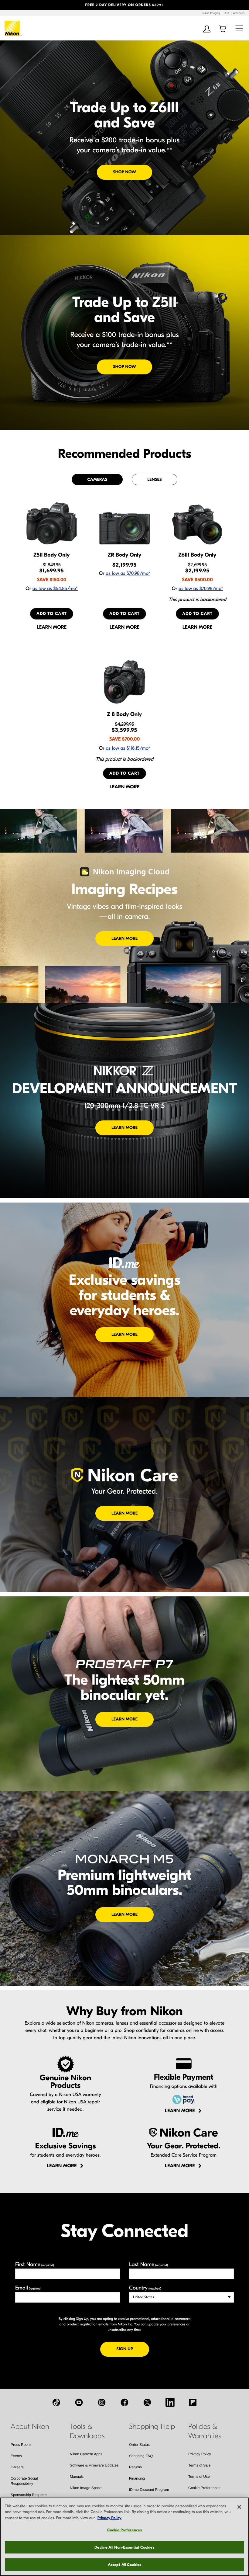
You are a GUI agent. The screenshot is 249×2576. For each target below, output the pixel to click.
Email (28, 2288)
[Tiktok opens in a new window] (56, 2402)
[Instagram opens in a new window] (102, 2402)
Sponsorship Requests (29, 2495)
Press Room (21, 2445)
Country (145, 2288)
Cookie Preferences (204, 2488)
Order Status (139, 2445)
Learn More (124, 938)
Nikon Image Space (86, 2488)
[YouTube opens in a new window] (79, 2402)
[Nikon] (13, 28)
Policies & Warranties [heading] (205, 2431)
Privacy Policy (200, 2454)
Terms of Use (199, 2477)
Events (16, 2456)
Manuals (77, 2477)
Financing (137, 2478)
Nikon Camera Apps (86, 2454)
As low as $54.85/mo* (55, 589)
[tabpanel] (124, 645)
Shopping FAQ (141, 2456)
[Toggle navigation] (239, 28)
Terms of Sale (199, 2465)
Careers (17, 2467)
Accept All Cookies (124, 2565)
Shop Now (124, 172)
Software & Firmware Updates (94, 2465)
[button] (19, 5)
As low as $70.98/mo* (128, 574)
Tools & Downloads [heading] (87, 2431)
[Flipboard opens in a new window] (193, 2402)
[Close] (239, 2507)
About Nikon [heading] (30, 2427)
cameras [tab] (97, 479)
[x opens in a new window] (147, 2402)
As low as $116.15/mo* (128, 748)
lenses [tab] (154, 479)
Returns (135, 2467)
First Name (35, 2264)
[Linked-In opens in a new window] (170, 2402)
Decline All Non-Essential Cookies (124, 2547)
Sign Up (133, 2349)
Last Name (148, 2264)
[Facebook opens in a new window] (124, 2402)
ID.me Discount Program (149, 2490)
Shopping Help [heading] (152, 2427)
